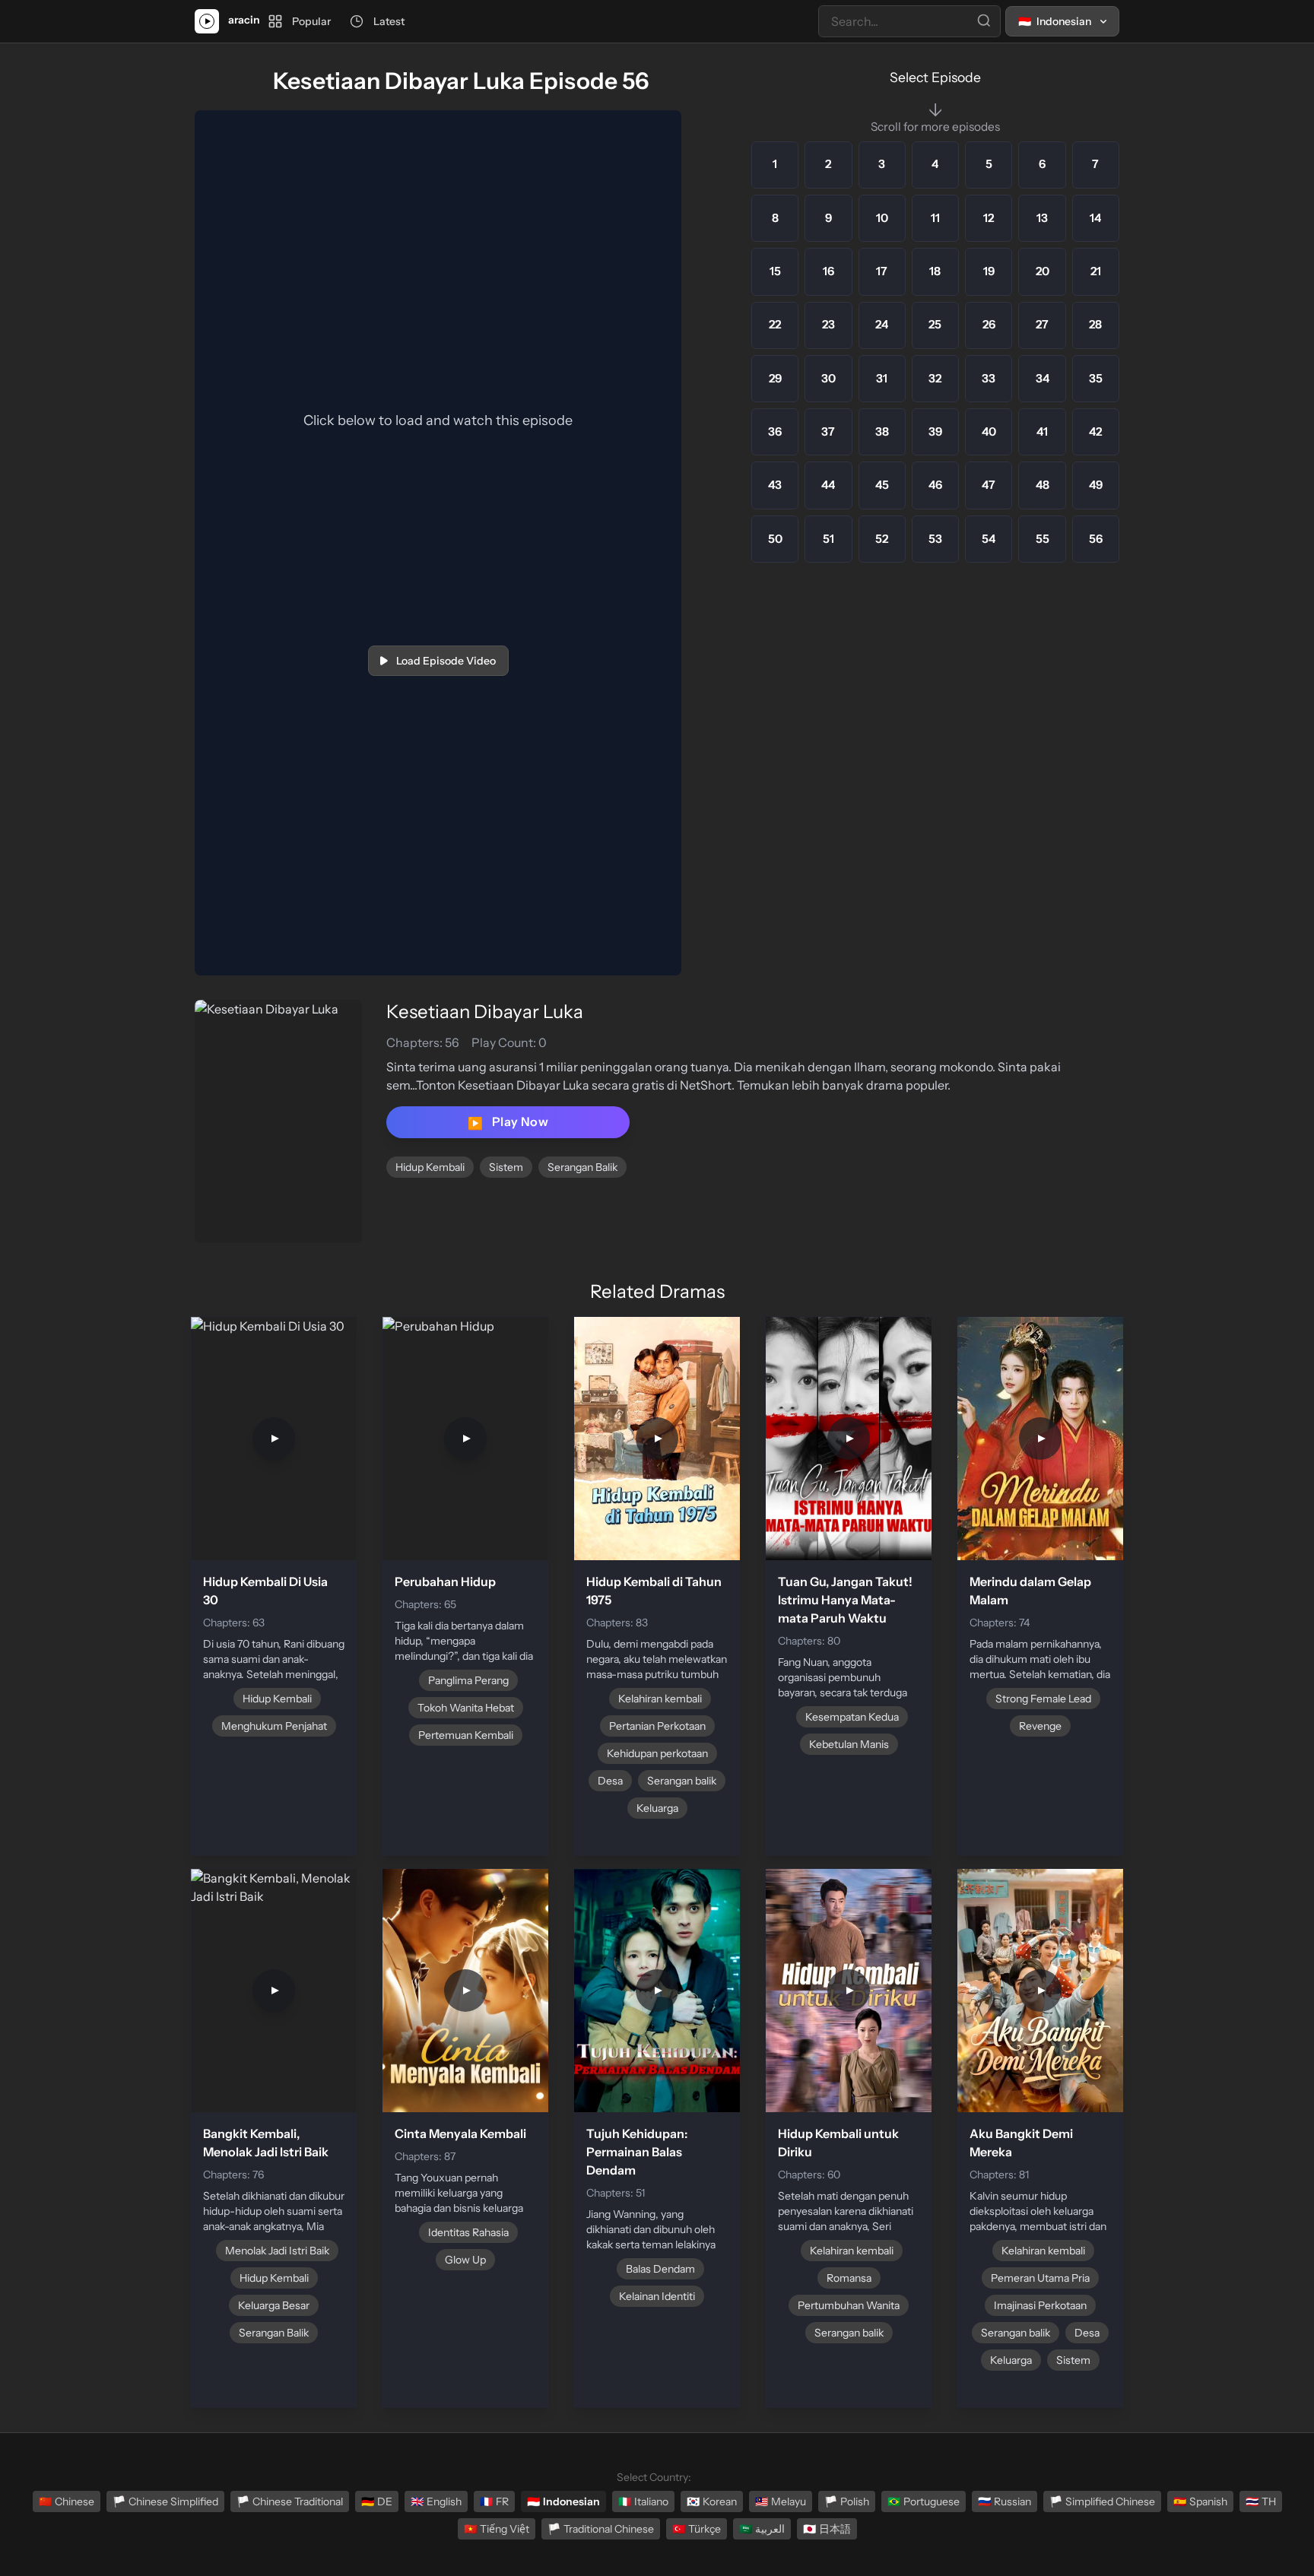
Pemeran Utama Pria (1040, 2278)
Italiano (643, 2501)
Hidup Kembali (430, 1167)
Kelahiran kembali (660, 1699)
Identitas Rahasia (468, 2232)
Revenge (1040, 1726)
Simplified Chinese (1102, 2501)
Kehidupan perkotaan (657, 1753)
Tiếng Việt (497, 2529)
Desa (610, 1781)
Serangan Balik (582, 1167)
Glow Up (465, 2260)
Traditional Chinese (601, 2529)
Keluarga (657, 1808)
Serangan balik (682, 1781)
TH (1261, 2501)
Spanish (1200, 2501)
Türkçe (697, 2529)
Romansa (849, 2278)
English (436, 2501)
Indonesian (563, 2501)
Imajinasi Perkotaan (1040, 2305)
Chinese (67, 2501)
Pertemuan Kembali (466, 1735)
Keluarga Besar (274, 2305)
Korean (712, 2501)
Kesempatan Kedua (852, 1717)
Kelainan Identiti (657, 2296)
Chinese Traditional (290, 2501)
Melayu (781, 2501)
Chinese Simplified (165, 2501)
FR (494, 2501)
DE (377, 2501)
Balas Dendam (660, 2269)
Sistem (506, 1167)
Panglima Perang (468, 1680)
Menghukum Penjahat (274, 1726)
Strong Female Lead (1043, 1699)
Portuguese (924, 2501)
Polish (847, 2501)
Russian (1005, 2501)
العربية (762, 2529)
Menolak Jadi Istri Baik (277, 2251)
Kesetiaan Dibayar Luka (485, 1012)
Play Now (508, 1122)
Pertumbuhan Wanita (849, 2305)
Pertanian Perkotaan (657, 1726)
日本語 (827, 2529)
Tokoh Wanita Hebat (466, 1708)
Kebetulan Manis (849, 1744)
